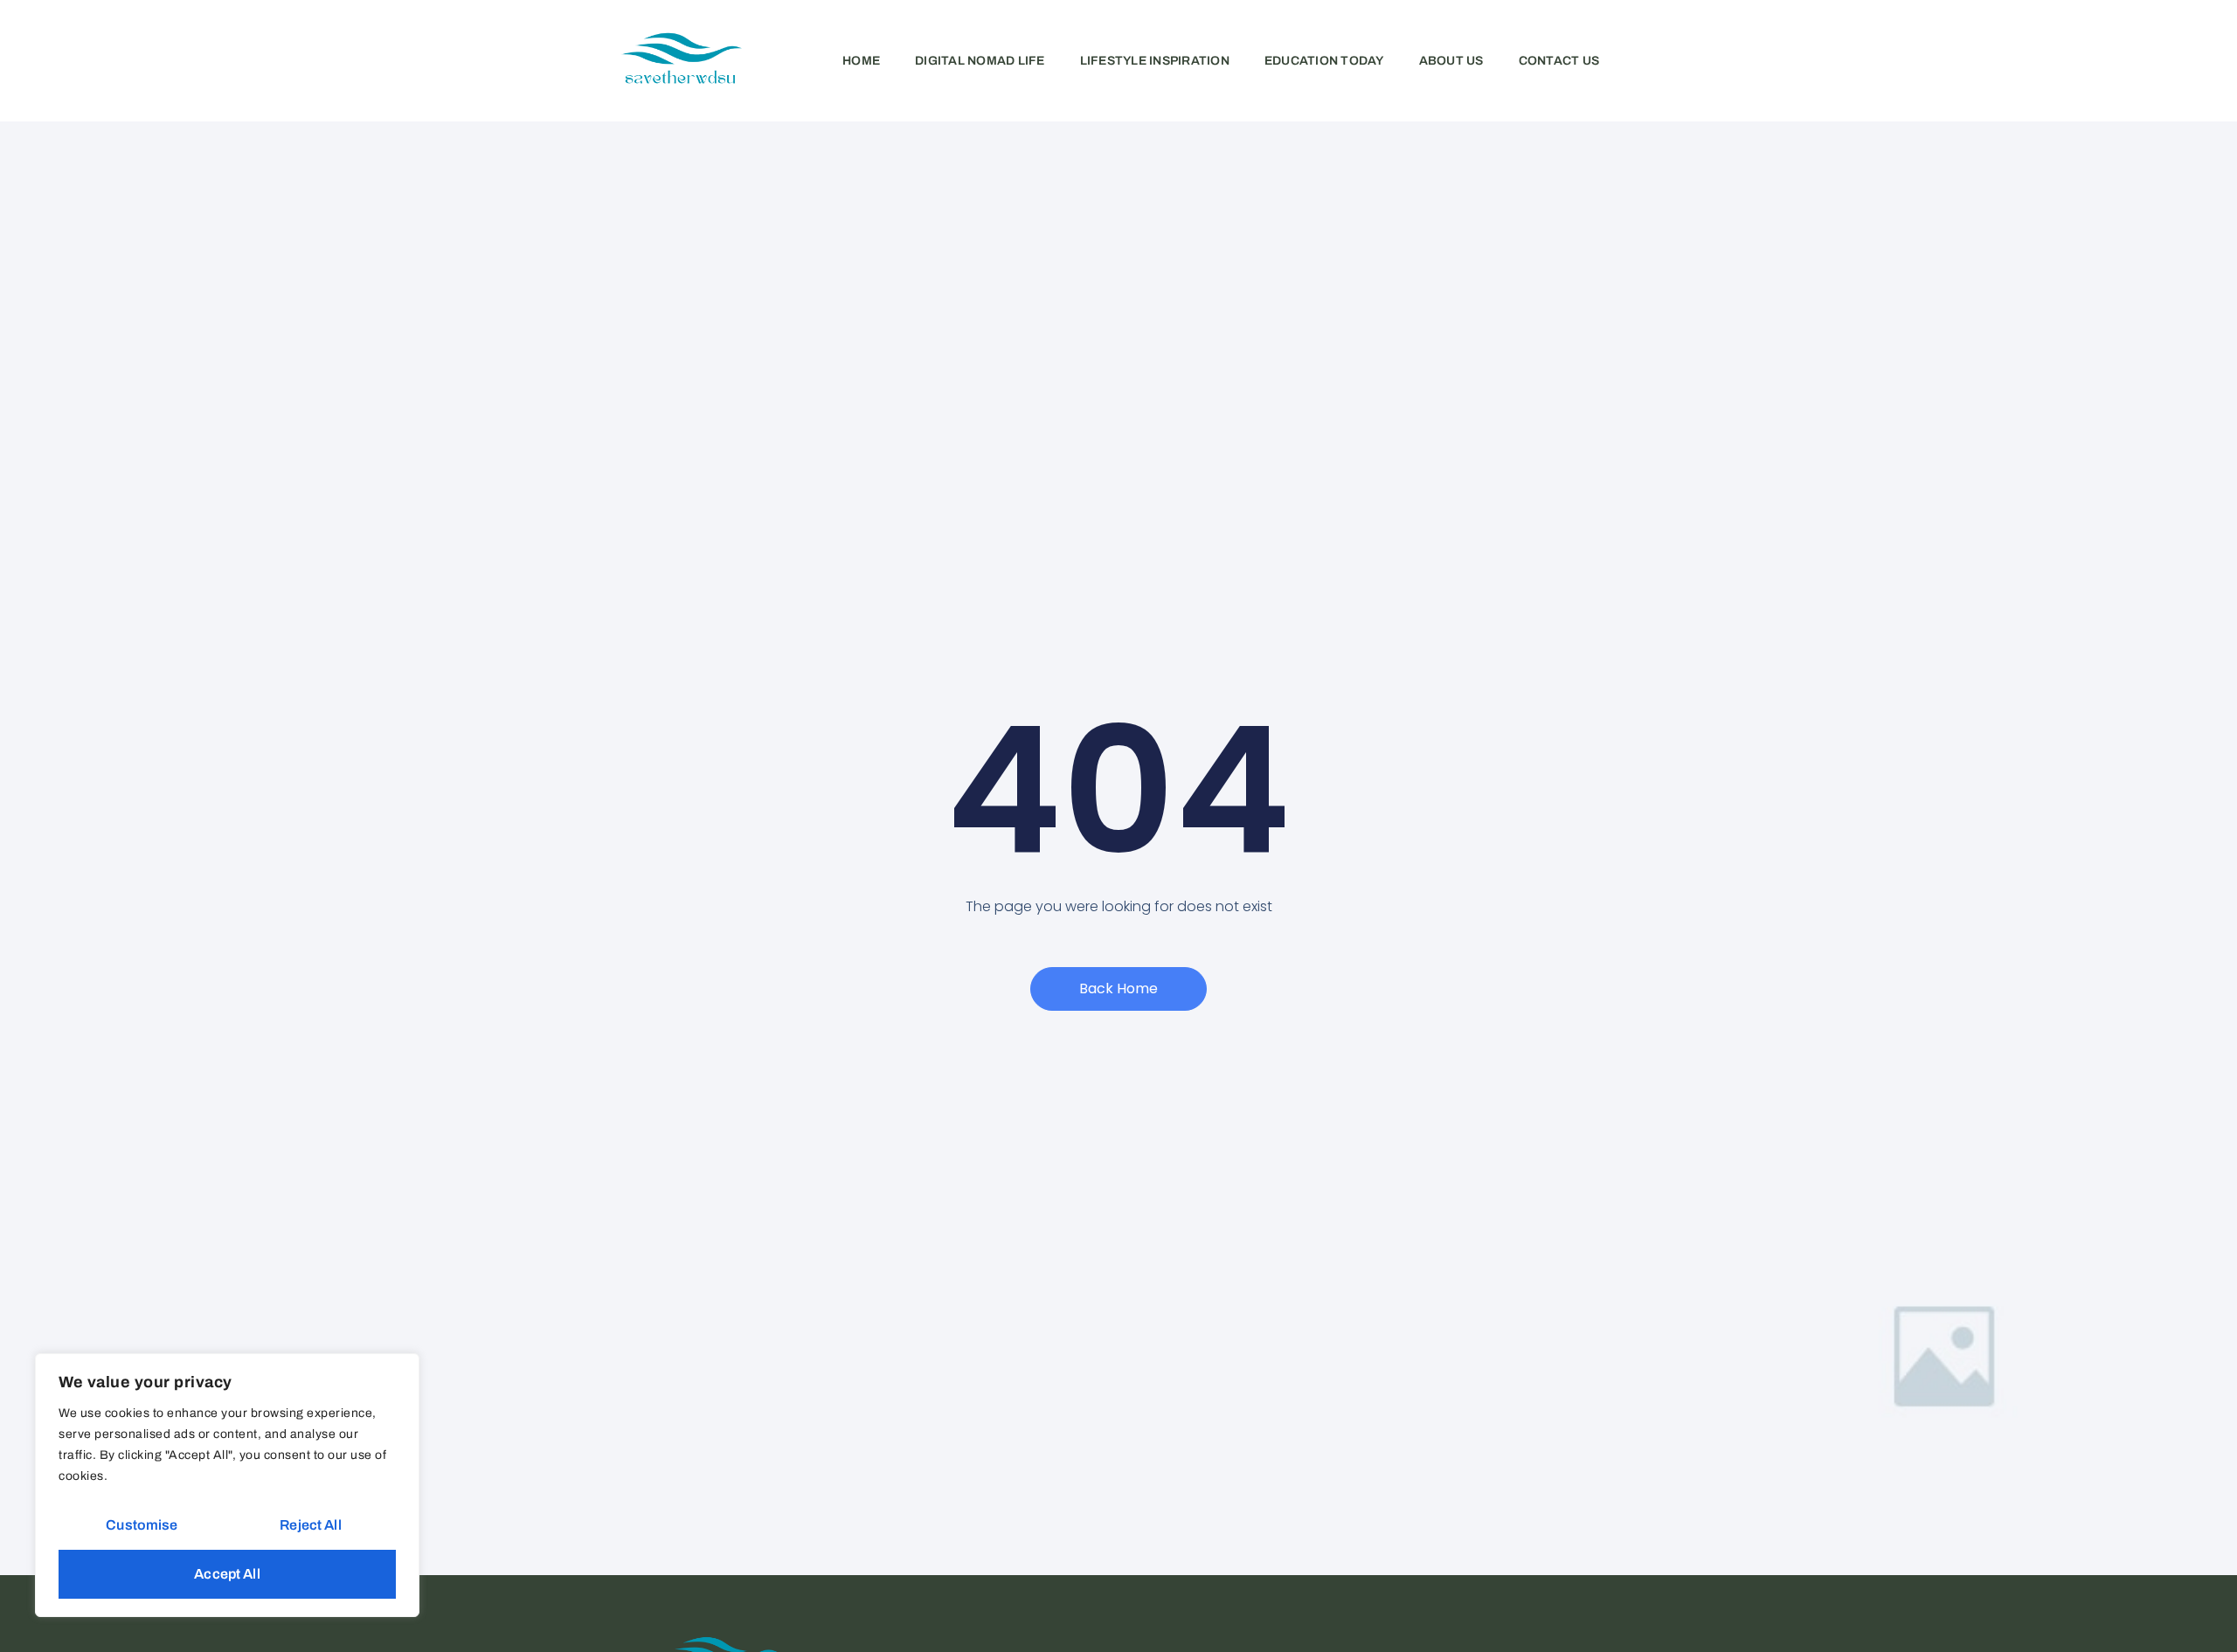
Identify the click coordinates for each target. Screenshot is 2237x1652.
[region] (227, 1485)
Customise (142, 1525)
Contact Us (1559, 61)
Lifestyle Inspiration (1155, 61)
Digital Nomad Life (980, 61)
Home (861, 61)
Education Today (1324, 61)
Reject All (311, 1525)
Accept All (227, 1574)
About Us (1451, 61)
